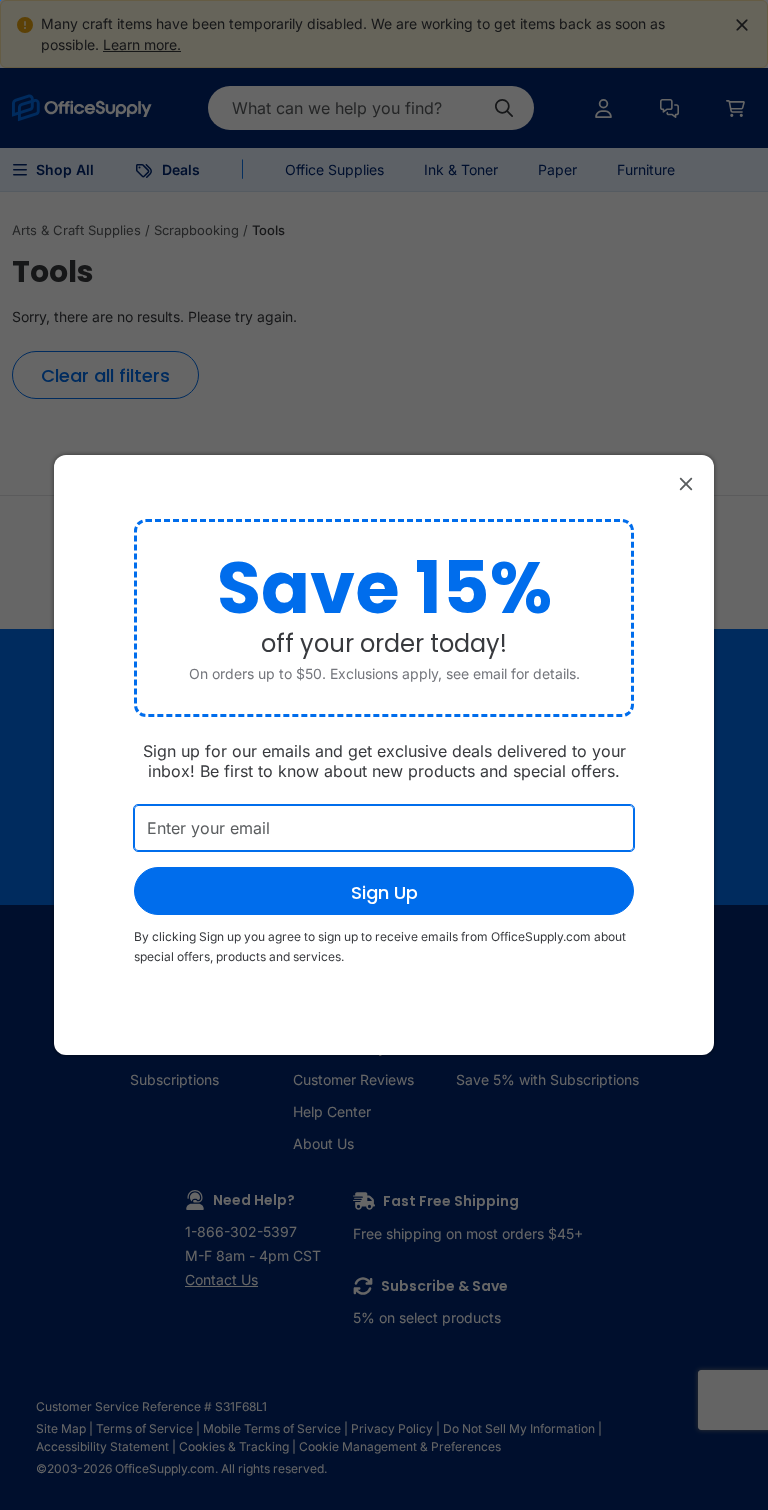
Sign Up (384, 892)
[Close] (686, 483)
